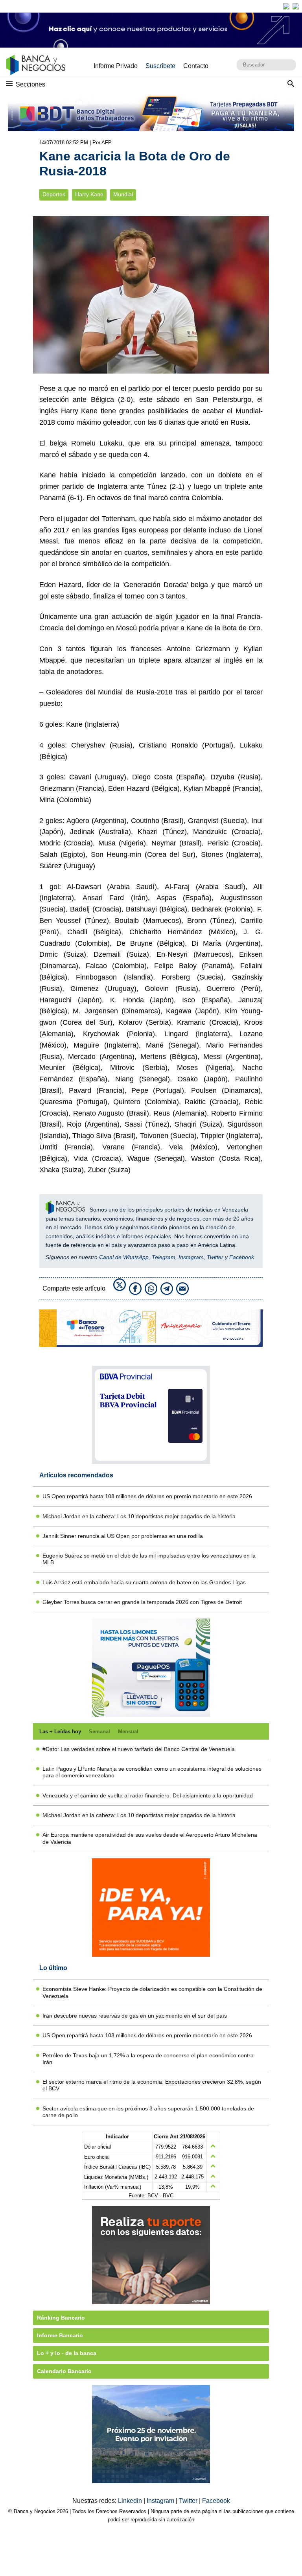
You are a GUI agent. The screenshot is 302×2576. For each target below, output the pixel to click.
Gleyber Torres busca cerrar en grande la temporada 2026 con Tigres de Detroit (142, 1602)
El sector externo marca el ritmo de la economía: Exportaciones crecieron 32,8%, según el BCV (152, 2085)
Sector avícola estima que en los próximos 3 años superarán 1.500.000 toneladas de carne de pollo (148, 2112)
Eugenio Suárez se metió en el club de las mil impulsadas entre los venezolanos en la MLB (149, 1559)
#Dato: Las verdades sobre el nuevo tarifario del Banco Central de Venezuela (139, 1749)
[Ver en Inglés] (286, 6)
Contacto (196, 66)
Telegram (164, 1257)
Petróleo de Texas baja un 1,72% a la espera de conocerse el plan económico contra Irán (148, 2059)
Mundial (123, 194)
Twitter (215, 1257)
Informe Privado (116, 66)
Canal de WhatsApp (124, 1257)
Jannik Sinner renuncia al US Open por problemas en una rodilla (123, 1536)
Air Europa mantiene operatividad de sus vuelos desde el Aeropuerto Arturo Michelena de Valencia (150, 1838)
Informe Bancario (60, 2335)
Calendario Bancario (64, 2371)
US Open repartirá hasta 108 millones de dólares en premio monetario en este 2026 (147, 1496)
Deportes (54, 194)
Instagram (191, 1257)
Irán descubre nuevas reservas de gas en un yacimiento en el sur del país (135, 2016)
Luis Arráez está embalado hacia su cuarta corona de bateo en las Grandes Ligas (144, 1582)
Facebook (242, 1257)
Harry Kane (89, 194)
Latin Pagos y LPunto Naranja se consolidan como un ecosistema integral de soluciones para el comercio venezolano (152, 1772)
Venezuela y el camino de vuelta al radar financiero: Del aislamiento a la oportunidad (148, 1795)
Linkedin (131, 2501)
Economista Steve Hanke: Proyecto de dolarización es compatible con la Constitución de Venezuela (152, 1992)
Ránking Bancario (61, 2318)
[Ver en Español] (296, 6)
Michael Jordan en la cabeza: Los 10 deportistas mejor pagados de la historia (139, 1516)
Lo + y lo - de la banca (67, 2353)
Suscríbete (160, 66)
